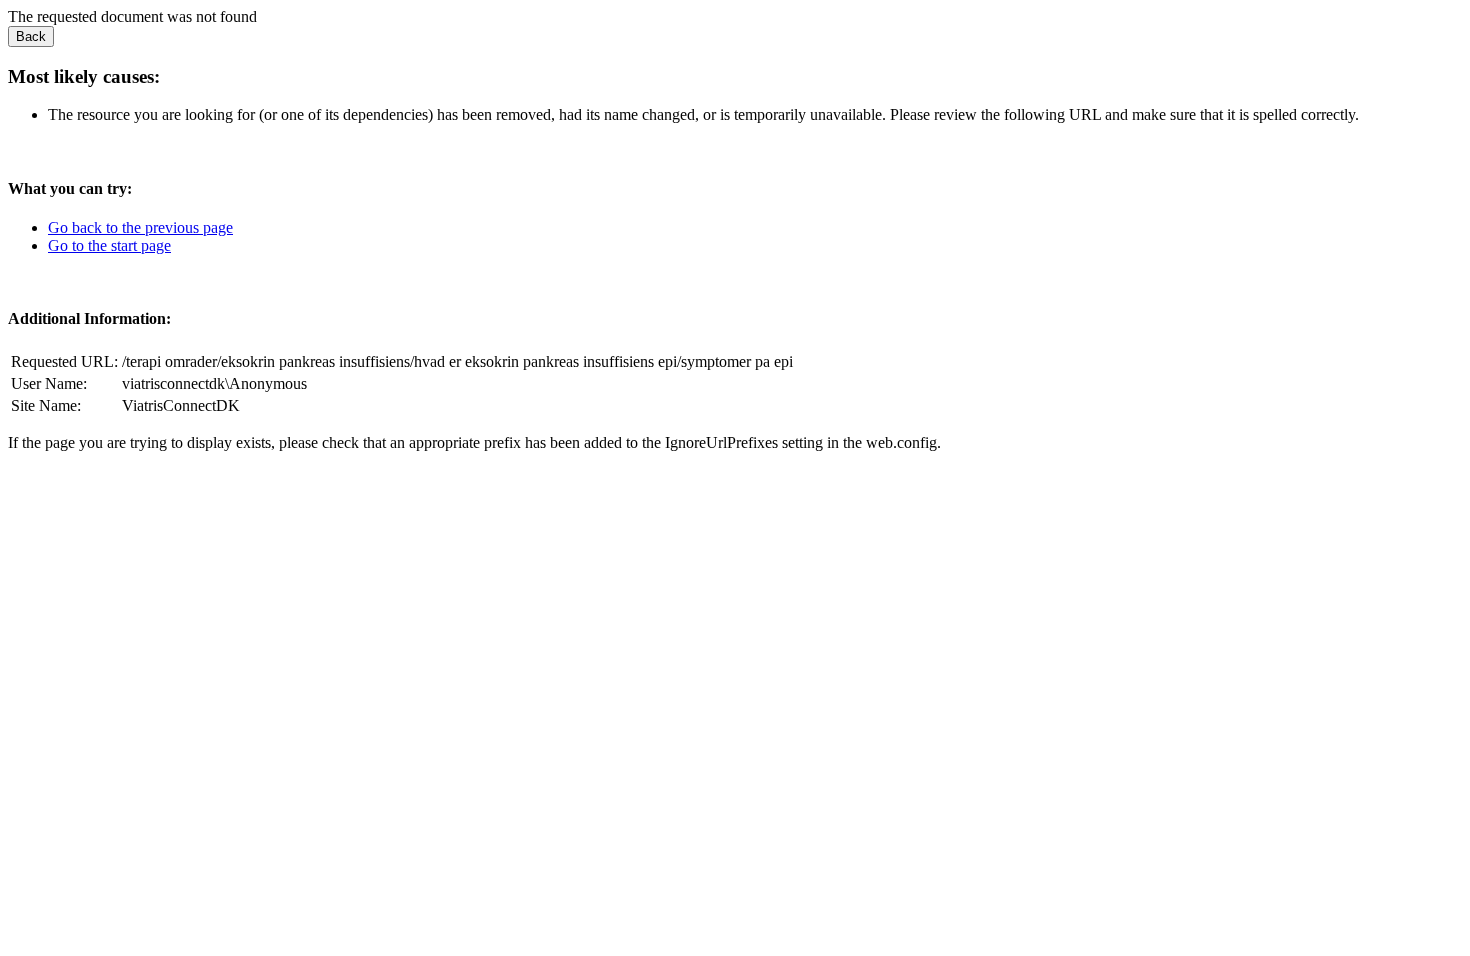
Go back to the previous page (140, 227)
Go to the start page (109, 245)
